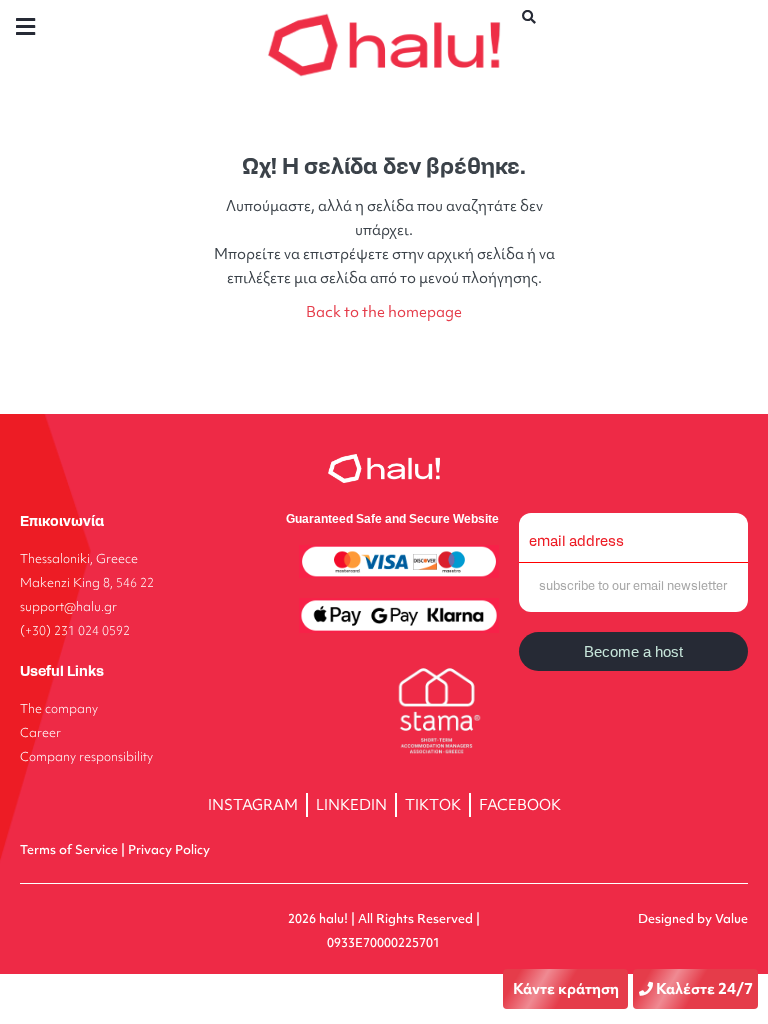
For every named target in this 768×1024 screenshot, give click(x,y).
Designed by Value (693, 918)
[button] (25, 26)
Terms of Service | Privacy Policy (115, 849)
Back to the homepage (384, 311)
